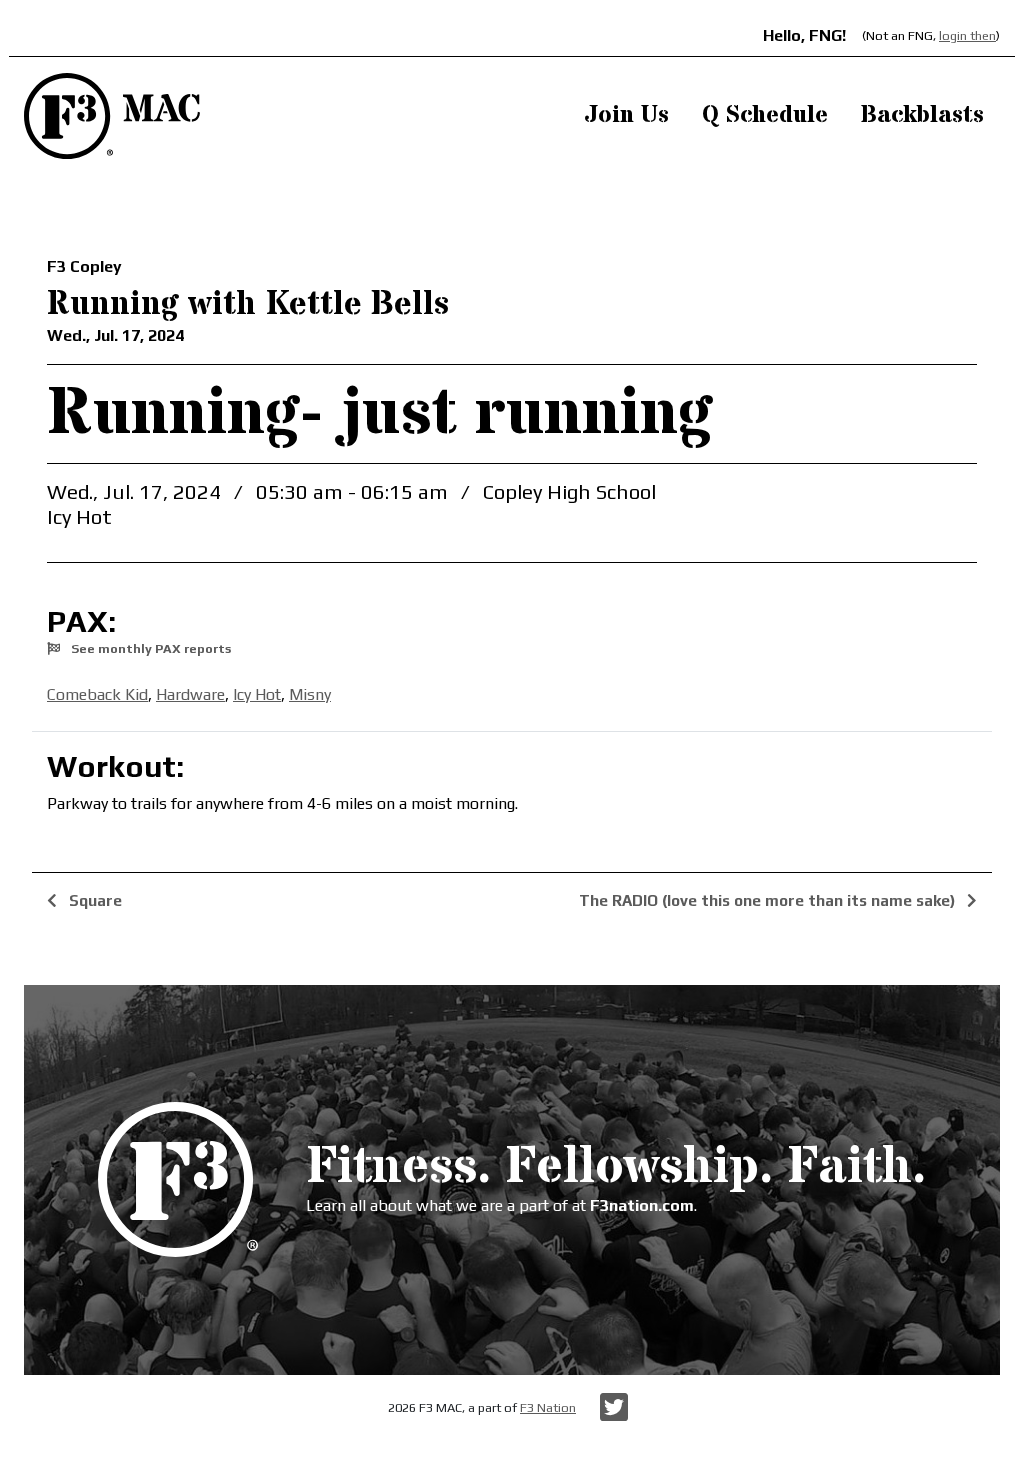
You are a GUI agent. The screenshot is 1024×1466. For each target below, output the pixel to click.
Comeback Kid (97, 694)
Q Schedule (765, 115)
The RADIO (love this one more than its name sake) (769, 900)
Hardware (190, 694)
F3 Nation (548, 1407)
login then (967, 35)
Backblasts (922, 115)
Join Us (626, 115)
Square (93, 900)
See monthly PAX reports (149, 648)
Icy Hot (257, 694)
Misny (310, 694)
